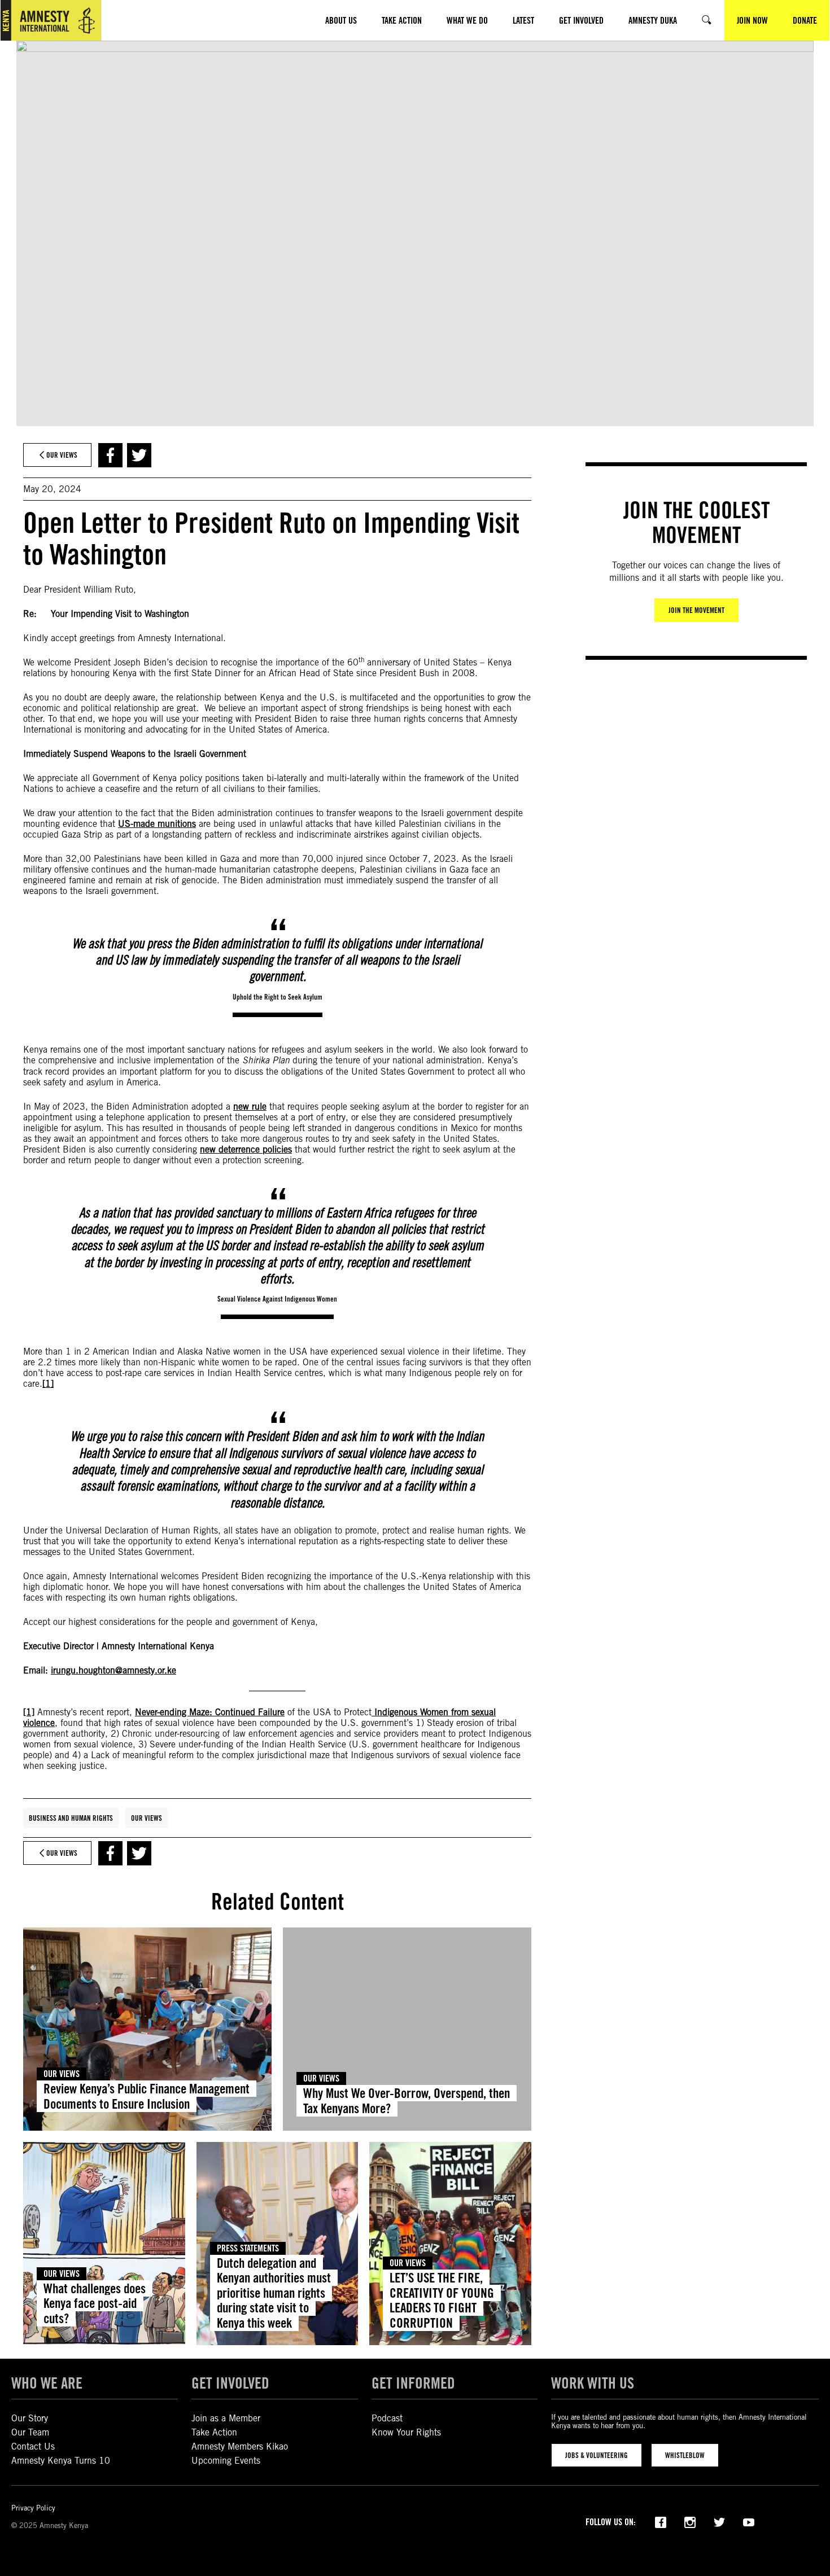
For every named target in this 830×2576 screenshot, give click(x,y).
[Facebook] (661, 2521)
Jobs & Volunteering (597, 2455)
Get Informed (413, 2383)
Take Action (214, 2432)
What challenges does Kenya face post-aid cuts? (95, 2303)
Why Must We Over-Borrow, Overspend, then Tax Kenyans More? (407, 2100)
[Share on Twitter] (139, 455)
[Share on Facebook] (110, 455)
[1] (48, 1384)
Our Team (30, 2432)
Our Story (30, 2418)
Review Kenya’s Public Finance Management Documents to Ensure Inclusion (147, 2096)
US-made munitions (157, 824)
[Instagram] (690, 2521)
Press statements (248, 2248)
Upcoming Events (226, 2461)
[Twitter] (719, 2521)
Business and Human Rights (71, 1818)
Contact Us (33, 2446)
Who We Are (47, 2383)
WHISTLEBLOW (685, 2455)
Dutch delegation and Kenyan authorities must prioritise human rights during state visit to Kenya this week (274, 2293)
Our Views (147, 1818)
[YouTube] (749, 2521)
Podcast (387, 2418)
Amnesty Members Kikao (240, 2446)
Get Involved (230, 2383)
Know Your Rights (406, 2432)
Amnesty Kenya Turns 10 (61, 2461)
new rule (250, 1107)
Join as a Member (226, 2418)
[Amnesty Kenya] (51, 20)
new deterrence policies (246, 1149)
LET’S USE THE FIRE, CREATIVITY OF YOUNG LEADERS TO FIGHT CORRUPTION (442, 2300)
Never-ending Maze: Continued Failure (210, 1712)
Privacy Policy (33, 2508)
